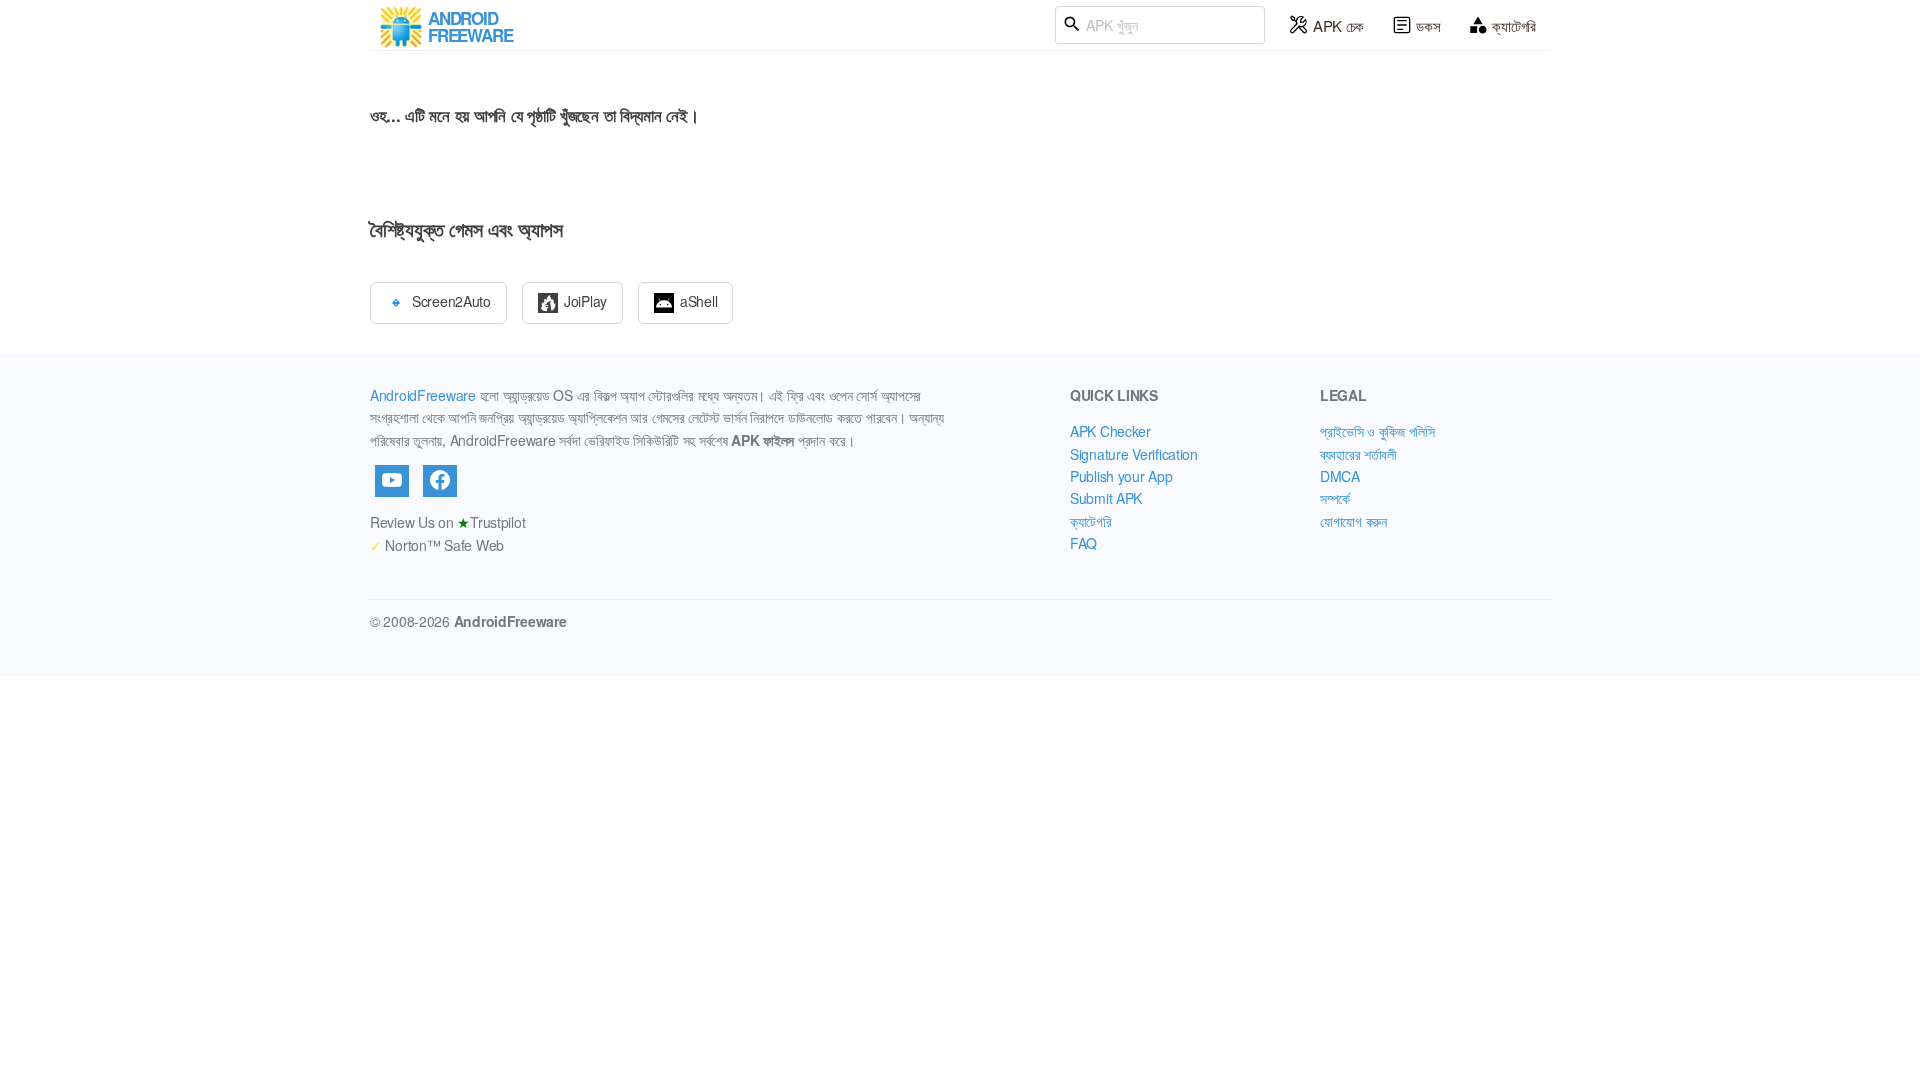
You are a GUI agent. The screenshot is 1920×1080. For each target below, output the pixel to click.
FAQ (1083, 543)
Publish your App (1121, 476)
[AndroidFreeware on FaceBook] (440, 481)
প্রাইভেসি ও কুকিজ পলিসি (1377, 431)
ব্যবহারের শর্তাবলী (1358, 454)
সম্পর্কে (1335, 498)
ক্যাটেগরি (1514, 25)
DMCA (1340, 476)
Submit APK (1106, 498)
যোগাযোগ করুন (1353, 521)
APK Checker (1110, 431)
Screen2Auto (451, 300)
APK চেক (1338, 25)
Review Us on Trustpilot (447, 522)
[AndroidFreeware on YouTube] (392, 481)
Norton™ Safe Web (437, 545)
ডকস (1428, 25)
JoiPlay (585, 300)
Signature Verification (1134, 454)
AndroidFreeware (423, 395)
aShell (698, 300)
